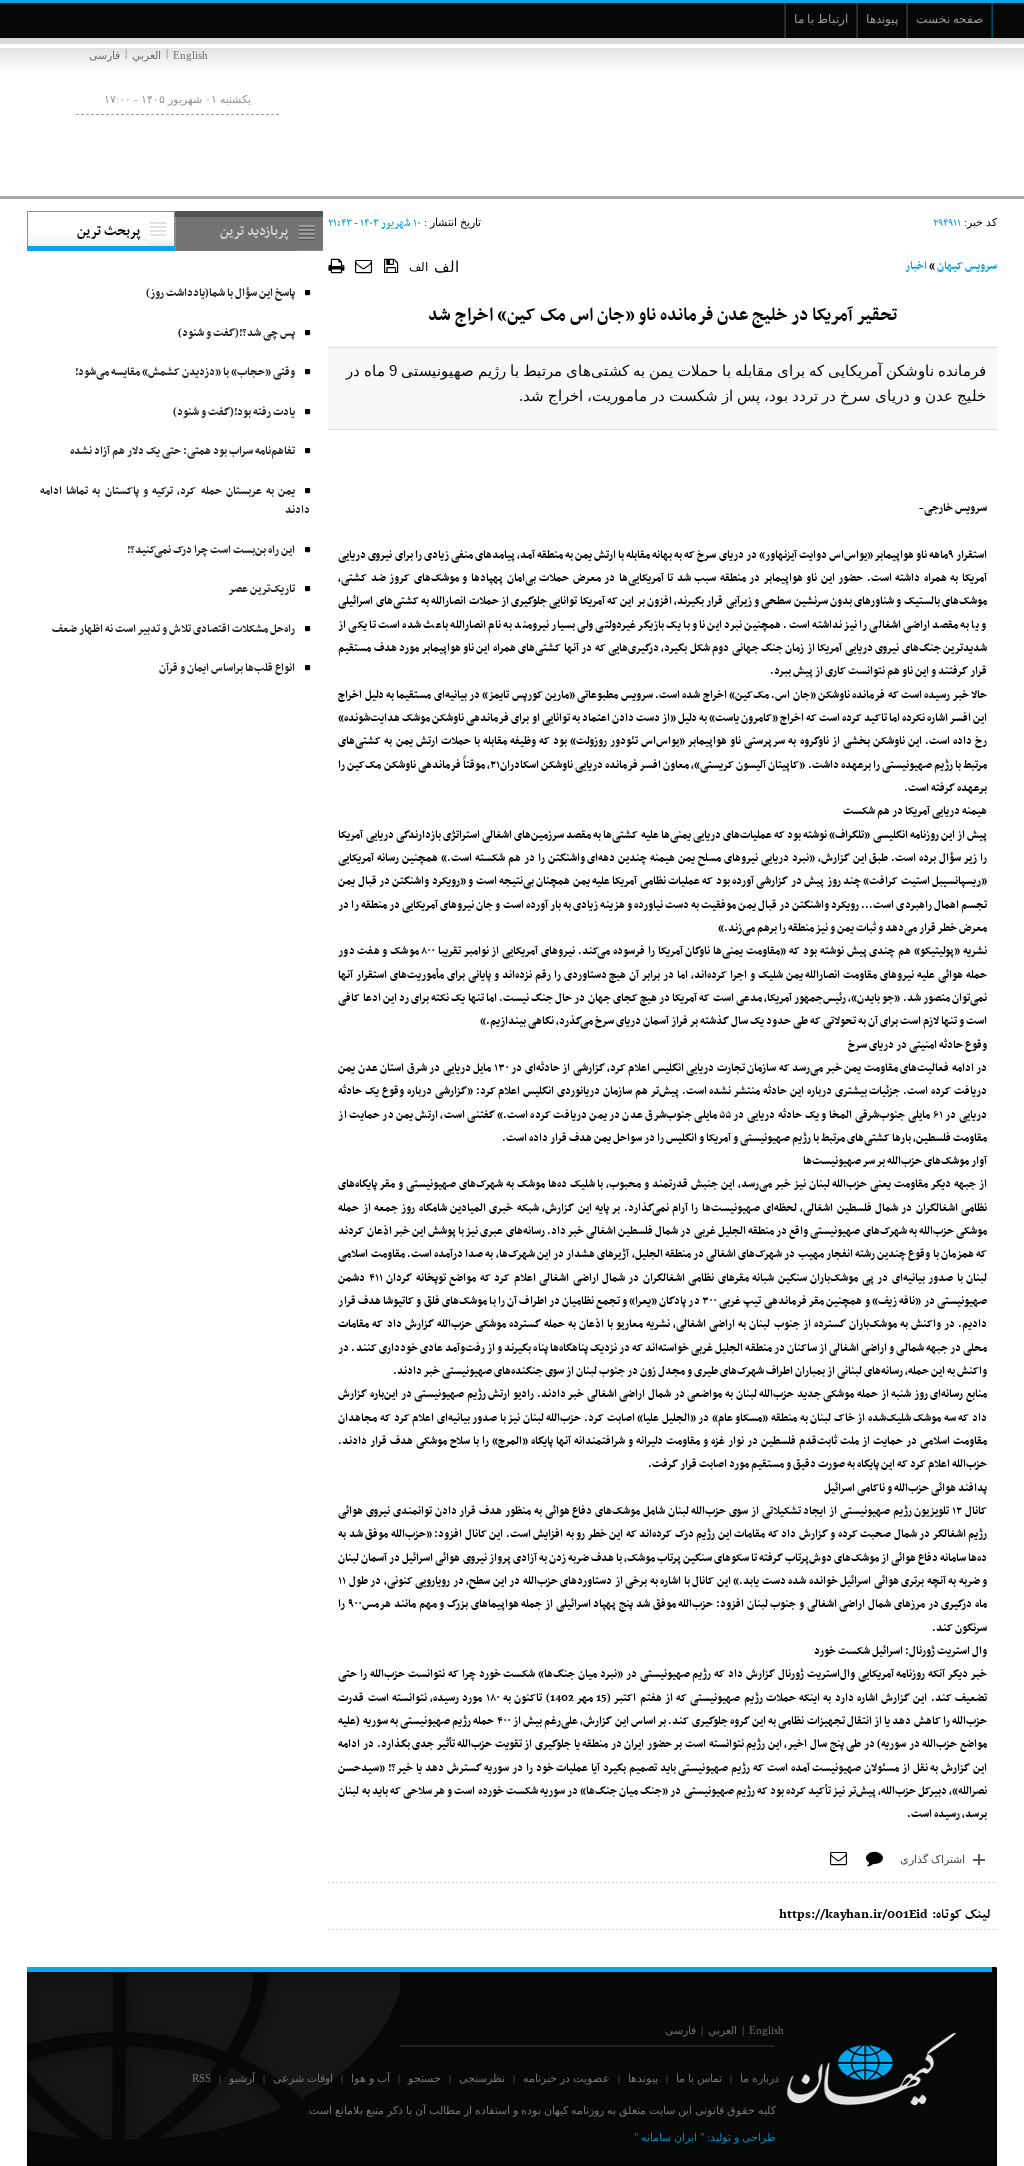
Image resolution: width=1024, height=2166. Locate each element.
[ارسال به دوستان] (364, 265)
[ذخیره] (391, 265)
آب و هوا (370, 2078)
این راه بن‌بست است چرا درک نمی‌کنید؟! (211, 550)
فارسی (104, 55)
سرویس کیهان (967, 266)
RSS (201, 2078)
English (190, 55)
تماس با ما (699, 2078)
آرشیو (242, 2078)
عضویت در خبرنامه (566, 2078)
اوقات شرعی (303, 2078)
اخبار (916, 266)
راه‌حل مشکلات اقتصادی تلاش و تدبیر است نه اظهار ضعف (173, 629)
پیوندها (643, 2078)
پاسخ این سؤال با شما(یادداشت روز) (220, 293)
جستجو (424, 2078)
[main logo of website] (864, 118)
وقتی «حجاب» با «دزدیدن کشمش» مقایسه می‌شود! (185, 372)
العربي (146, 55)
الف (418, 267)
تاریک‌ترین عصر (261, 589)
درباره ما (759, 2078)
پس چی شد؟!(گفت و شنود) (236, 333)
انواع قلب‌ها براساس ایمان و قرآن (227, 668)
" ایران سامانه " (669, 2137)
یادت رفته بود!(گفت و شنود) (234, 412)
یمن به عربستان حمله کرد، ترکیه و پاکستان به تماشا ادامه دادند (175, 501)
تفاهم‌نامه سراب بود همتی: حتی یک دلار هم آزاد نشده (182, 451)
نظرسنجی (482, 2078)
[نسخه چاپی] (336, 265)
